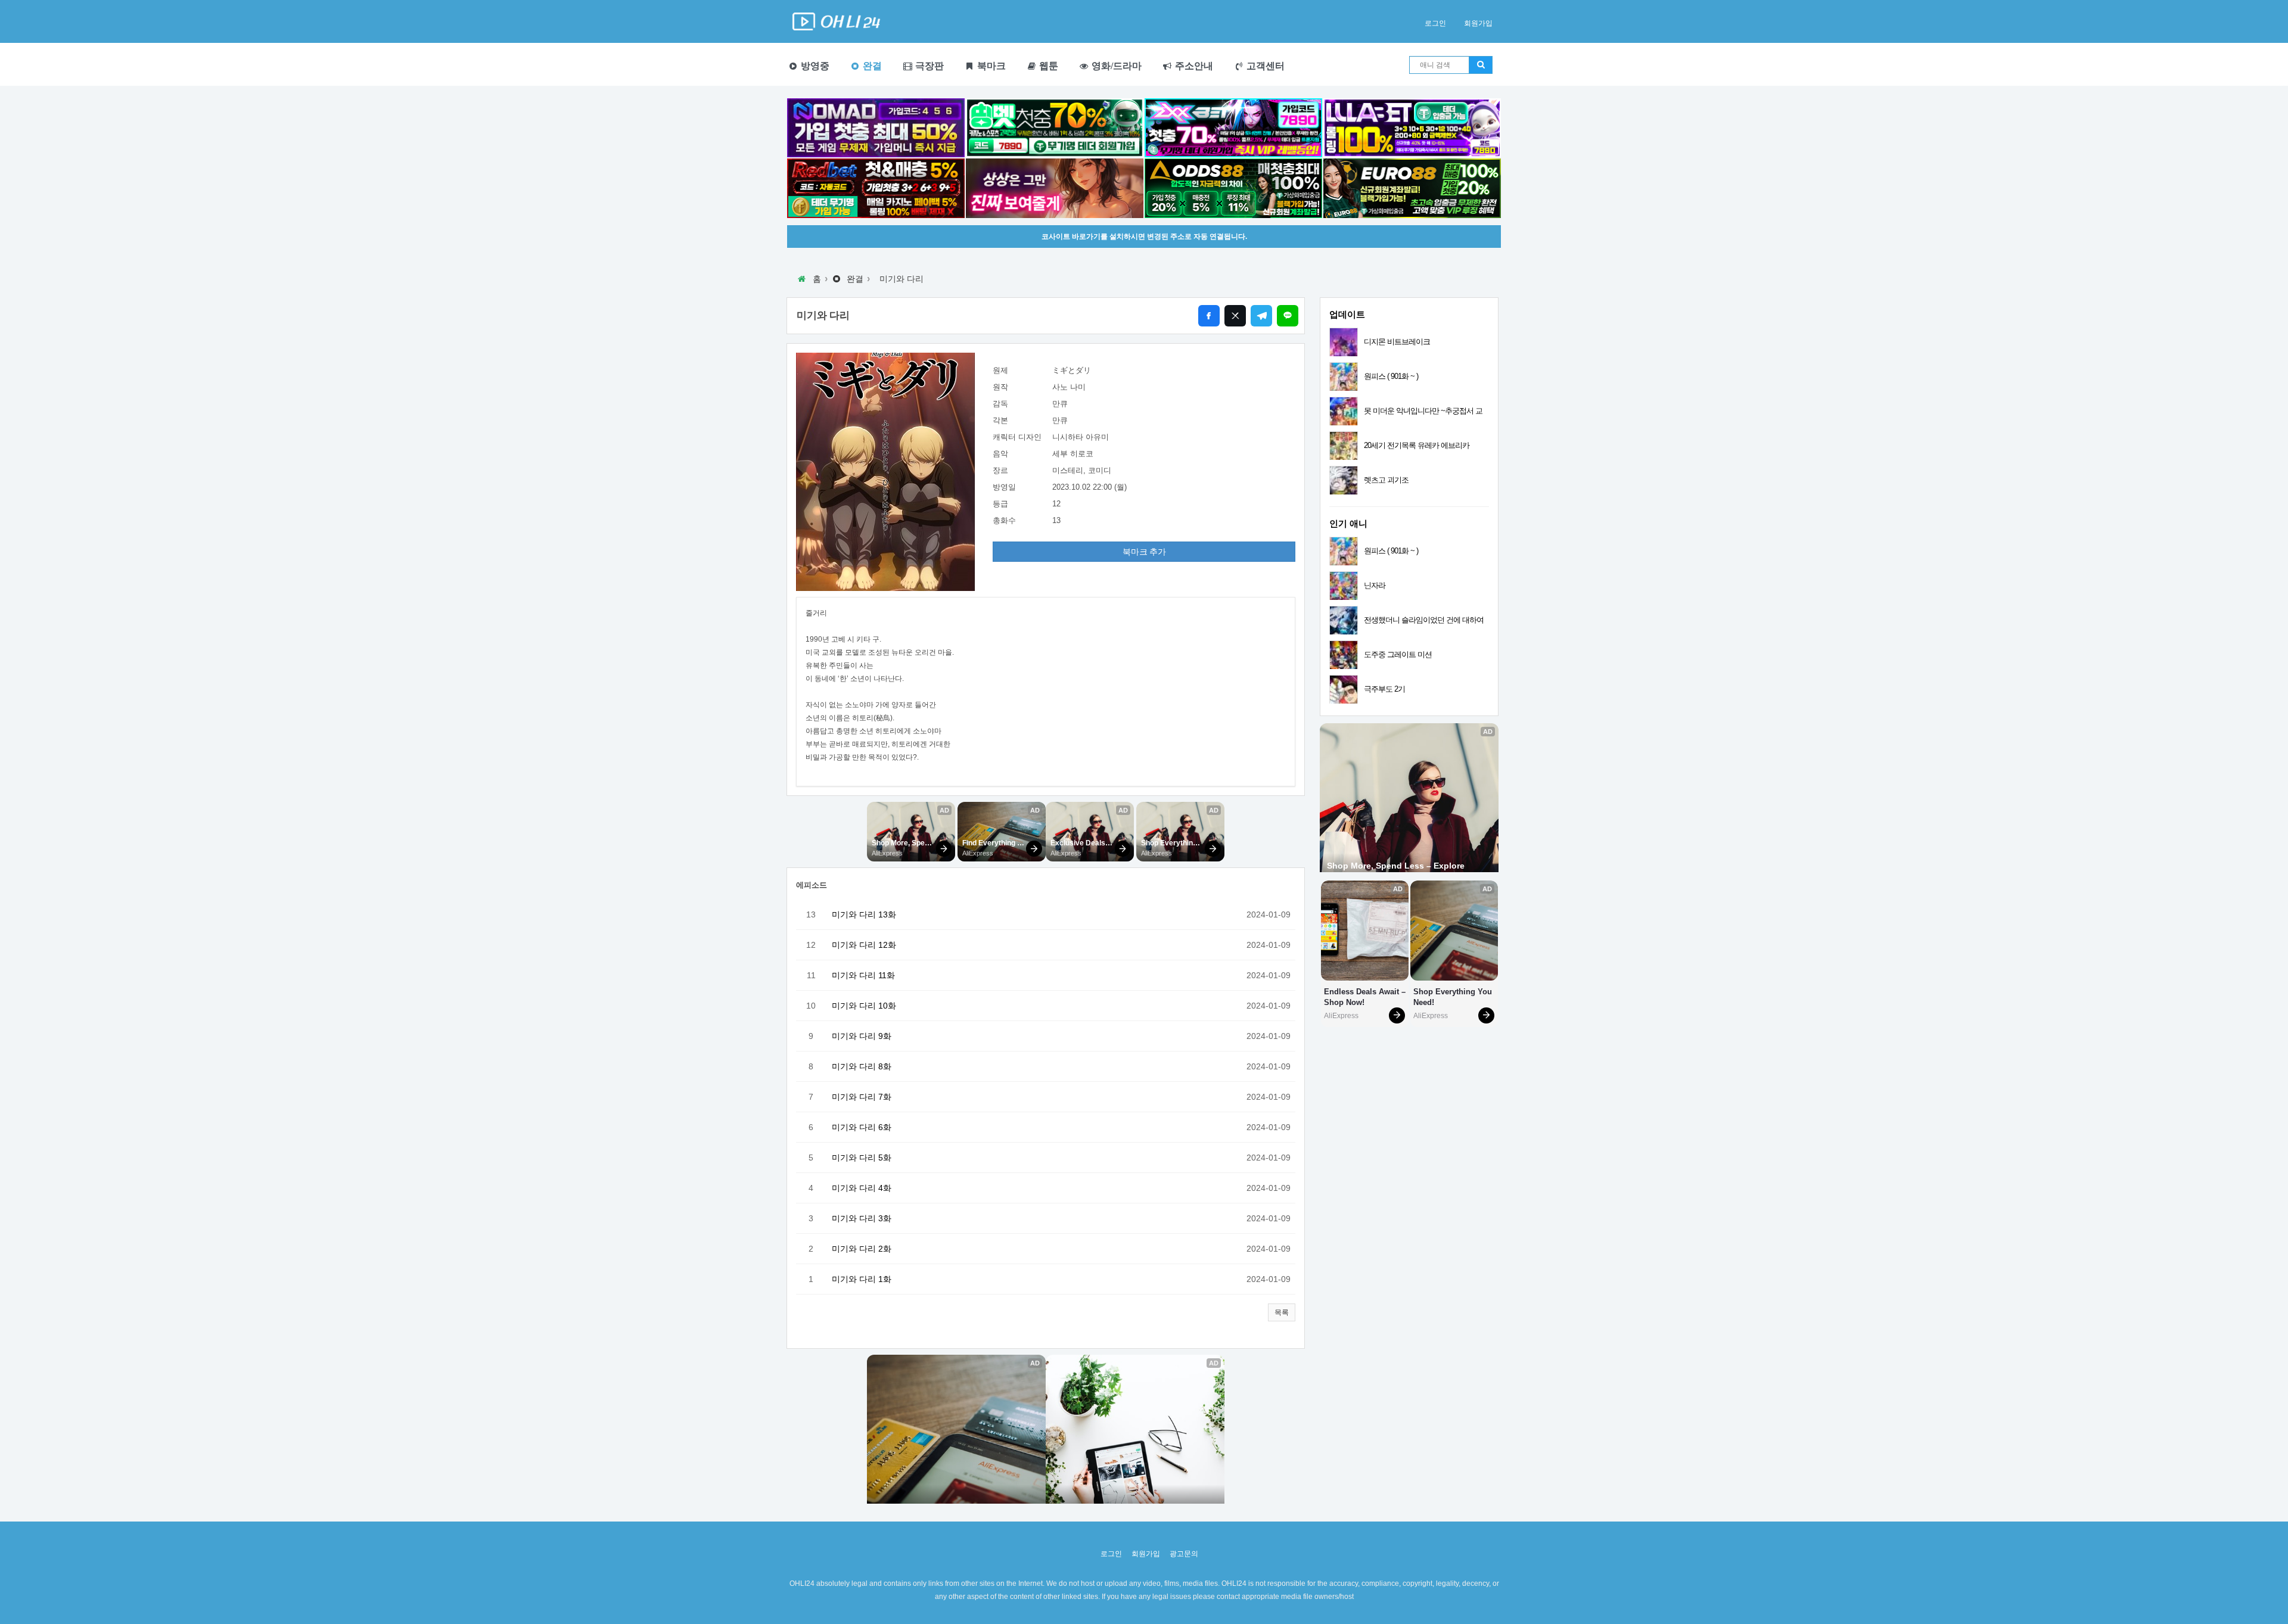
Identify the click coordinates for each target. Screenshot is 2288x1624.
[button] (1282, 1312)
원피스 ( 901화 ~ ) (1391, 376)
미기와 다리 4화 (862, 1188)
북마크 (990, 66)
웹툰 (1047, 66)
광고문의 (1184, 1554)
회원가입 (1478, 23)
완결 (871, 66)
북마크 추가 (1144, 552)
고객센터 (1264, 66)
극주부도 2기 (1384, 689)
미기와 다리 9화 (862, 1036)
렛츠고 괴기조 (1386, 480)
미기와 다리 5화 (862, 1158)
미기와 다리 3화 (862, 1218)
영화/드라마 (1115, 66)
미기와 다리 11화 (863, 975)
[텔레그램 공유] (1261, 316)
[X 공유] (1235, 316)
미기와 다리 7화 (862, 1097)
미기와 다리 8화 (862, 1066)
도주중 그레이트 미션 (1398, 654)
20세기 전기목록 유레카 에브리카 (1417, 445)
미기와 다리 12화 (864, 945)
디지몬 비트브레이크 (1397, 342)
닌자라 (1375, 585)
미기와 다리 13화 (864, 914)
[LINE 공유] (1288, 316)
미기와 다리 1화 (862, 1279)
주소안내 (1193, 66)
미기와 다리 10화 (864, 1006)
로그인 (1435, 23)
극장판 (928, 66)
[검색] (1481, 65)
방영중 (814, 66)
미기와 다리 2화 (862, 1249)
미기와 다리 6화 (862, 1127)
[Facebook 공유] (1209, 316)
